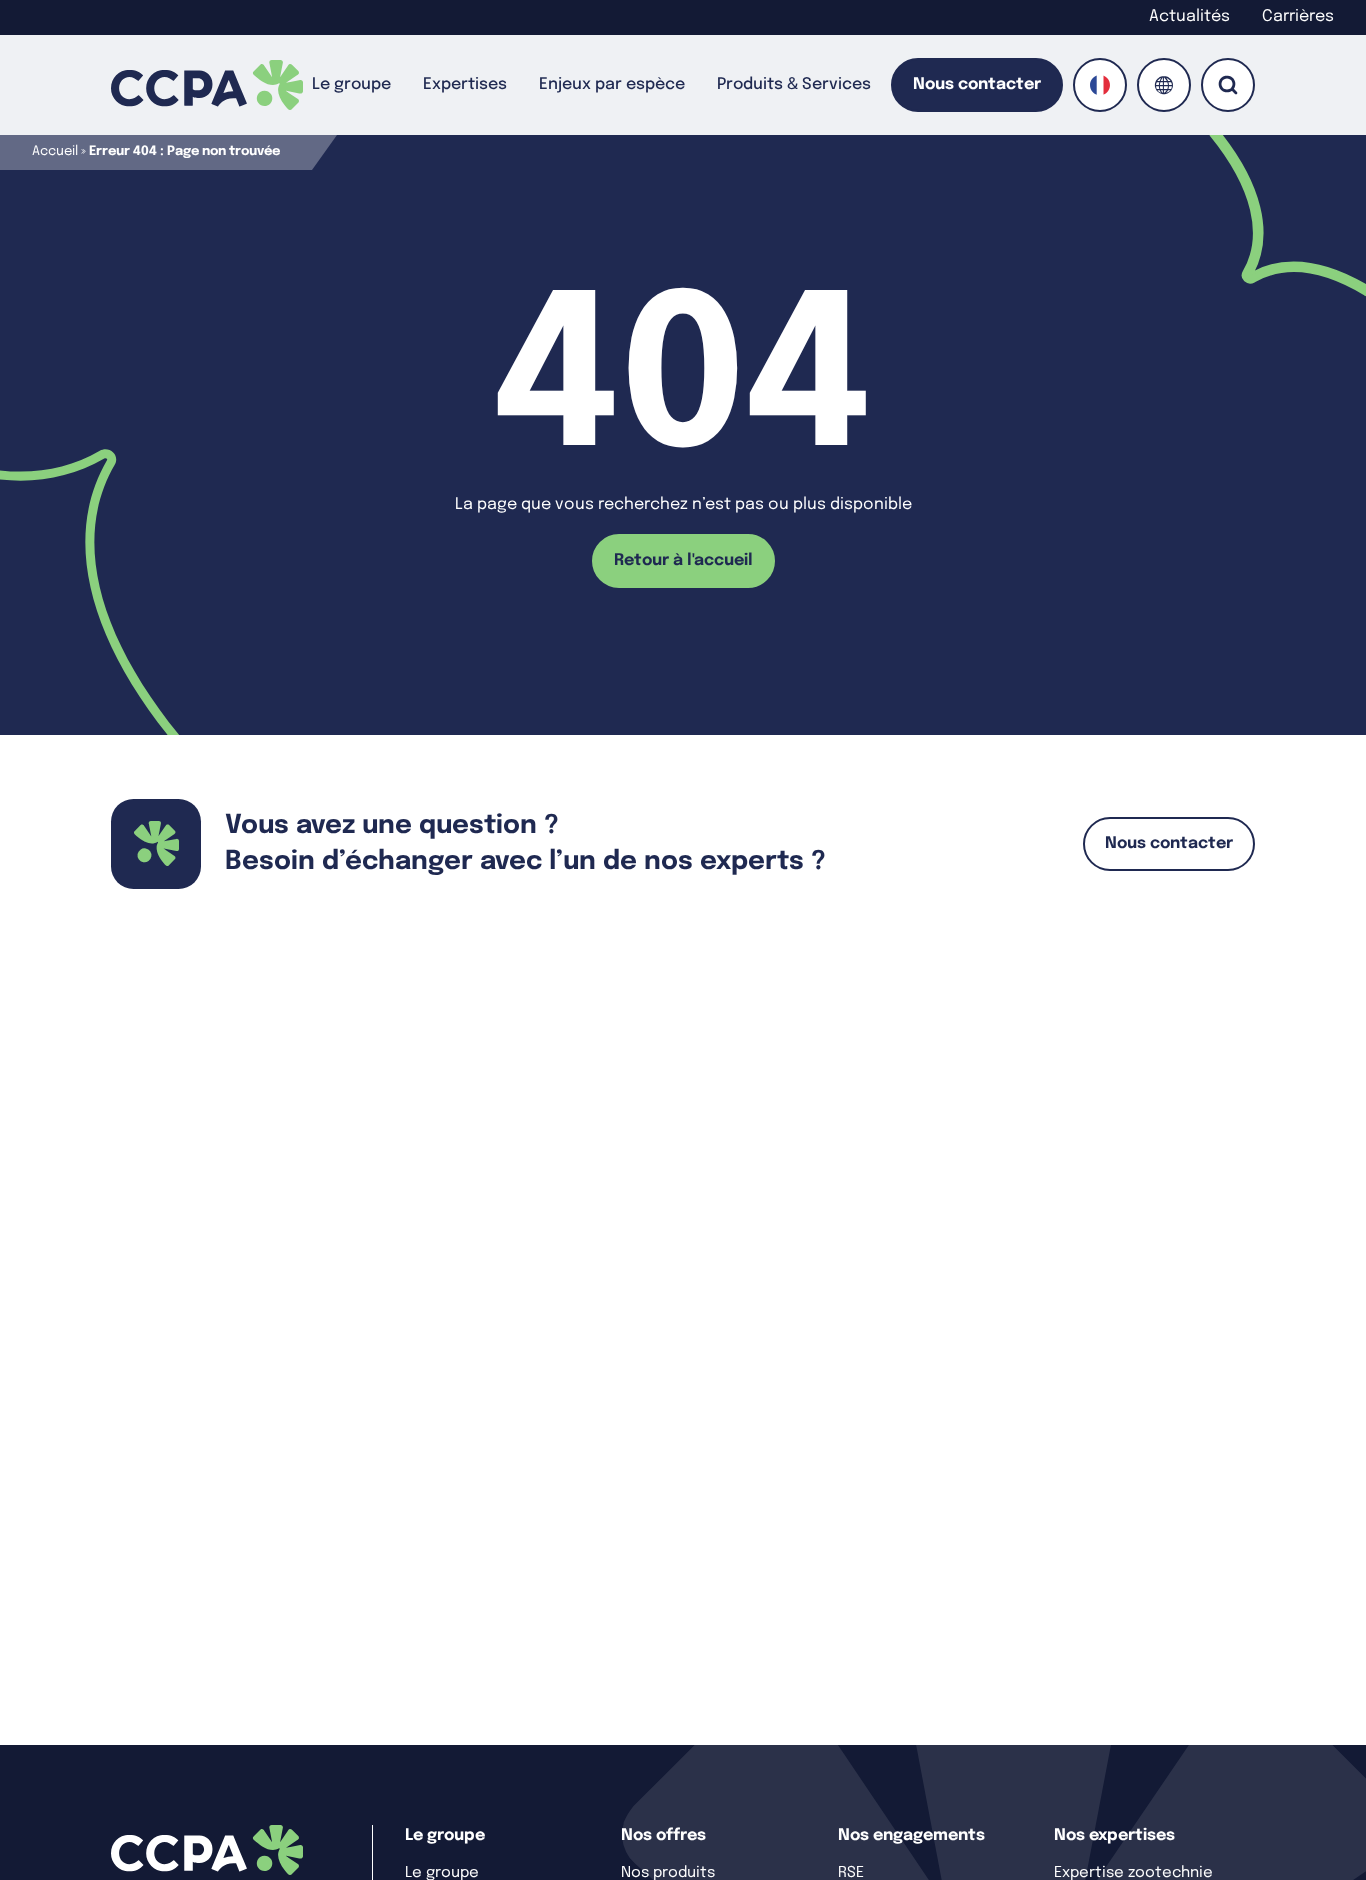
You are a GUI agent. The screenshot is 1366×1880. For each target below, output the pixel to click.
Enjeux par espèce (612, 84)
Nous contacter (977, 84)
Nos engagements (911, 1835)
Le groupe (351, 84)
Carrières (1298, 16)
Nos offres (663, 1835)
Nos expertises (1114, 1835)
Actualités (1189, 16)
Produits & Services (794, 84)
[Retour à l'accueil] (207, 85)
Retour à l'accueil (683, 560)
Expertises (465, 84)
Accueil (55, 151)
